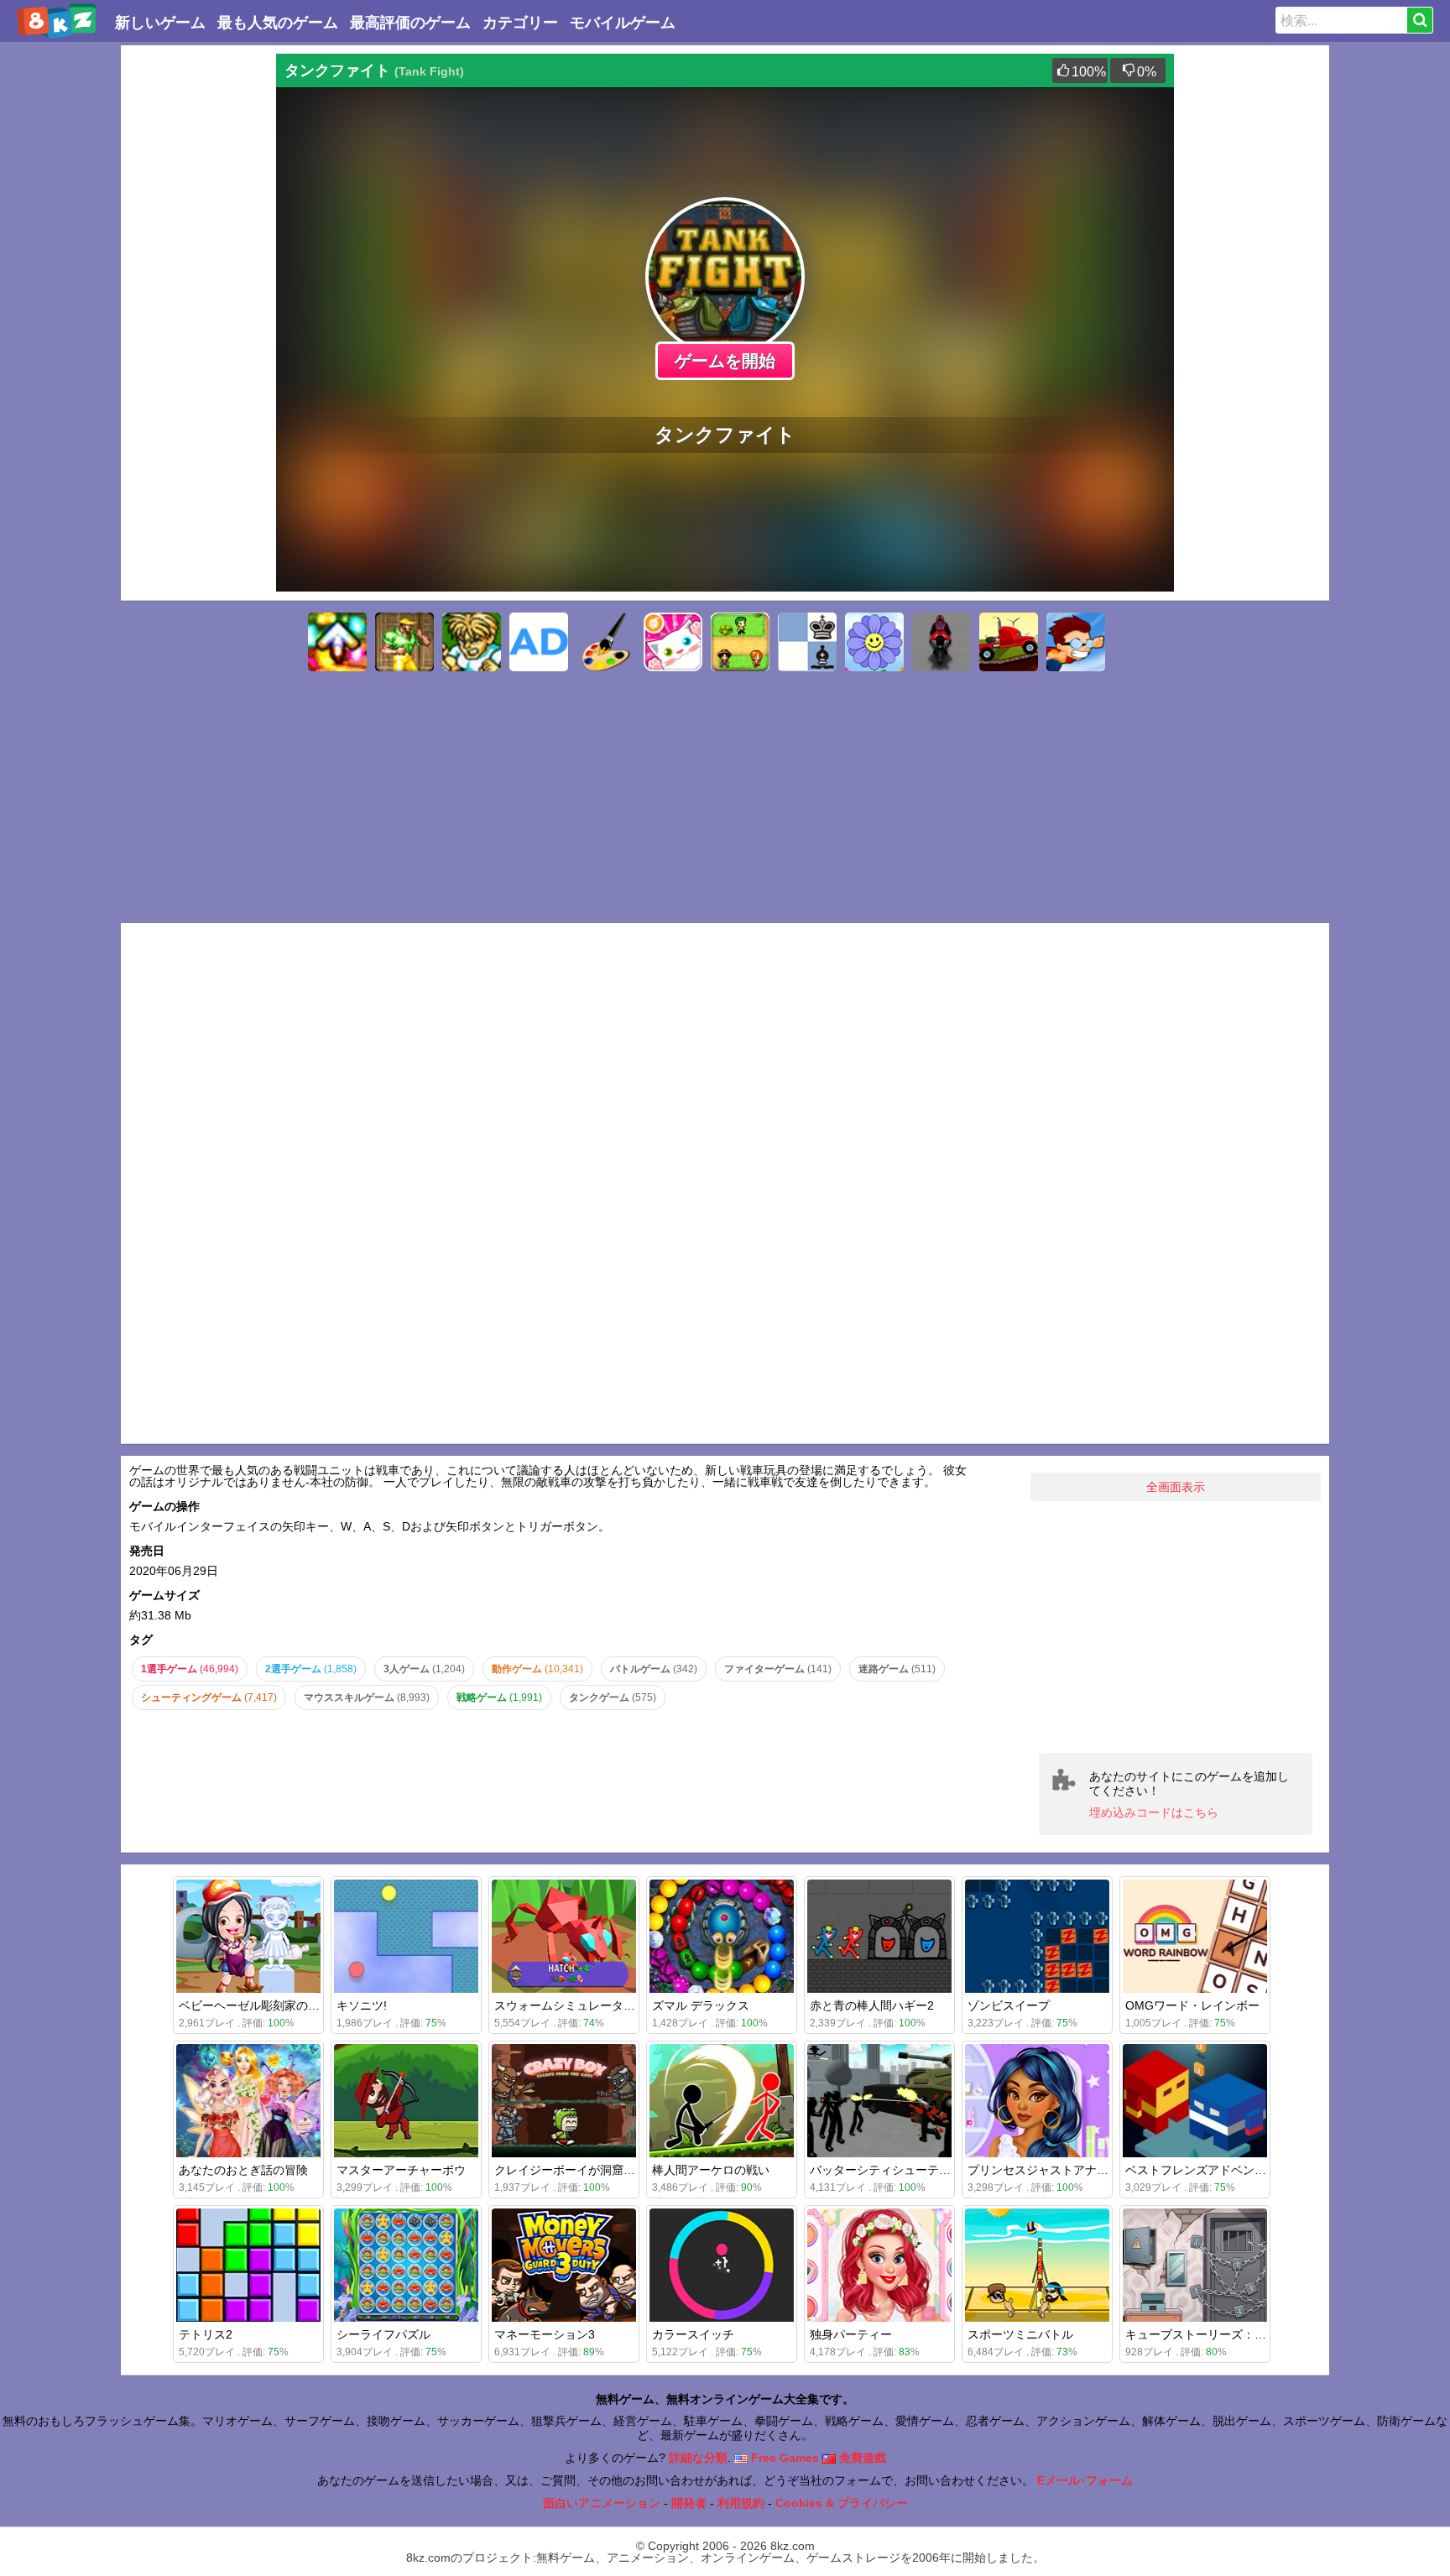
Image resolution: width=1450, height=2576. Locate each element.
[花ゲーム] (874, 642)
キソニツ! (362, 2005)
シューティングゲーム (209, 1697)
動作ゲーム (537, 1669)
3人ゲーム (424, 1669)
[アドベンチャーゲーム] (539, 642)
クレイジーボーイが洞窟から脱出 (582, 2170)
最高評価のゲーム (410, 23)
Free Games (783, 2458)
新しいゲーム (160, 23)
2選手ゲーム (311, 1669)
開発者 (689, 2503)
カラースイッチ (693, 2334)
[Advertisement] (196, 305)
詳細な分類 (698, 2458)
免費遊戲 (861, 2458)
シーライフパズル (383, 2334)
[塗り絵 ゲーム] (606, 642)
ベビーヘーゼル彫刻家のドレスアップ (279, 2005)
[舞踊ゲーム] (337, 642)
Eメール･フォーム (1085, 2480)
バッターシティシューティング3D (900, 2170)
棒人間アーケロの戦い (711, 2170)
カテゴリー (520, 23)
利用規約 (741, 2503)
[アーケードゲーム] (404, 642)
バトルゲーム (654, 1669)
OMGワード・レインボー (1192, 2005)
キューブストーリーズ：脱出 (1202, 2334)
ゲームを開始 (725, 361)
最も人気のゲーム (278, 23)
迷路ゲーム (897, 1669)
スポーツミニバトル (1020, 2334)
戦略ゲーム (499, 1697)
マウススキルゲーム (367, 1697)
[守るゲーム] (740, 642)
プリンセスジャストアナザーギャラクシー (1079, 2170)
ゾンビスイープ (1009, 2005)
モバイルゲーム (623, 23)
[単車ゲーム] (941, 642)
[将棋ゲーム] (807, 642)
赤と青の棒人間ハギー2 (872, 2005)
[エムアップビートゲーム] (472, 642)
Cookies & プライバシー (842, 2503)
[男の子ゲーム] (1076, 642)
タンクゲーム (613, 1697)
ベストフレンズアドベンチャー (1207, 2170)
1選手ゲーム (190, 1669)
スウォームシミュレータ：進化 (576, 2005)
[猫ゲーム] (673, 642)
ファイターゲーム (778, 1669)
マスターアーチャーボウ (401, 2170)
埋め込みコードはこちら (1154, 1812)
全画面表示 (1176, 1487)
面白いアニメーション (602, 2503)
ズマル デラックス (701, 2005)
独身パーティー (851, 2334)
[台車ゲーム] (1009, 642)
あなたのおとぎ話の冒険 (243, 2170)
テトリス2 (206, 2334)
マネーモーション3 (545, 2334)
